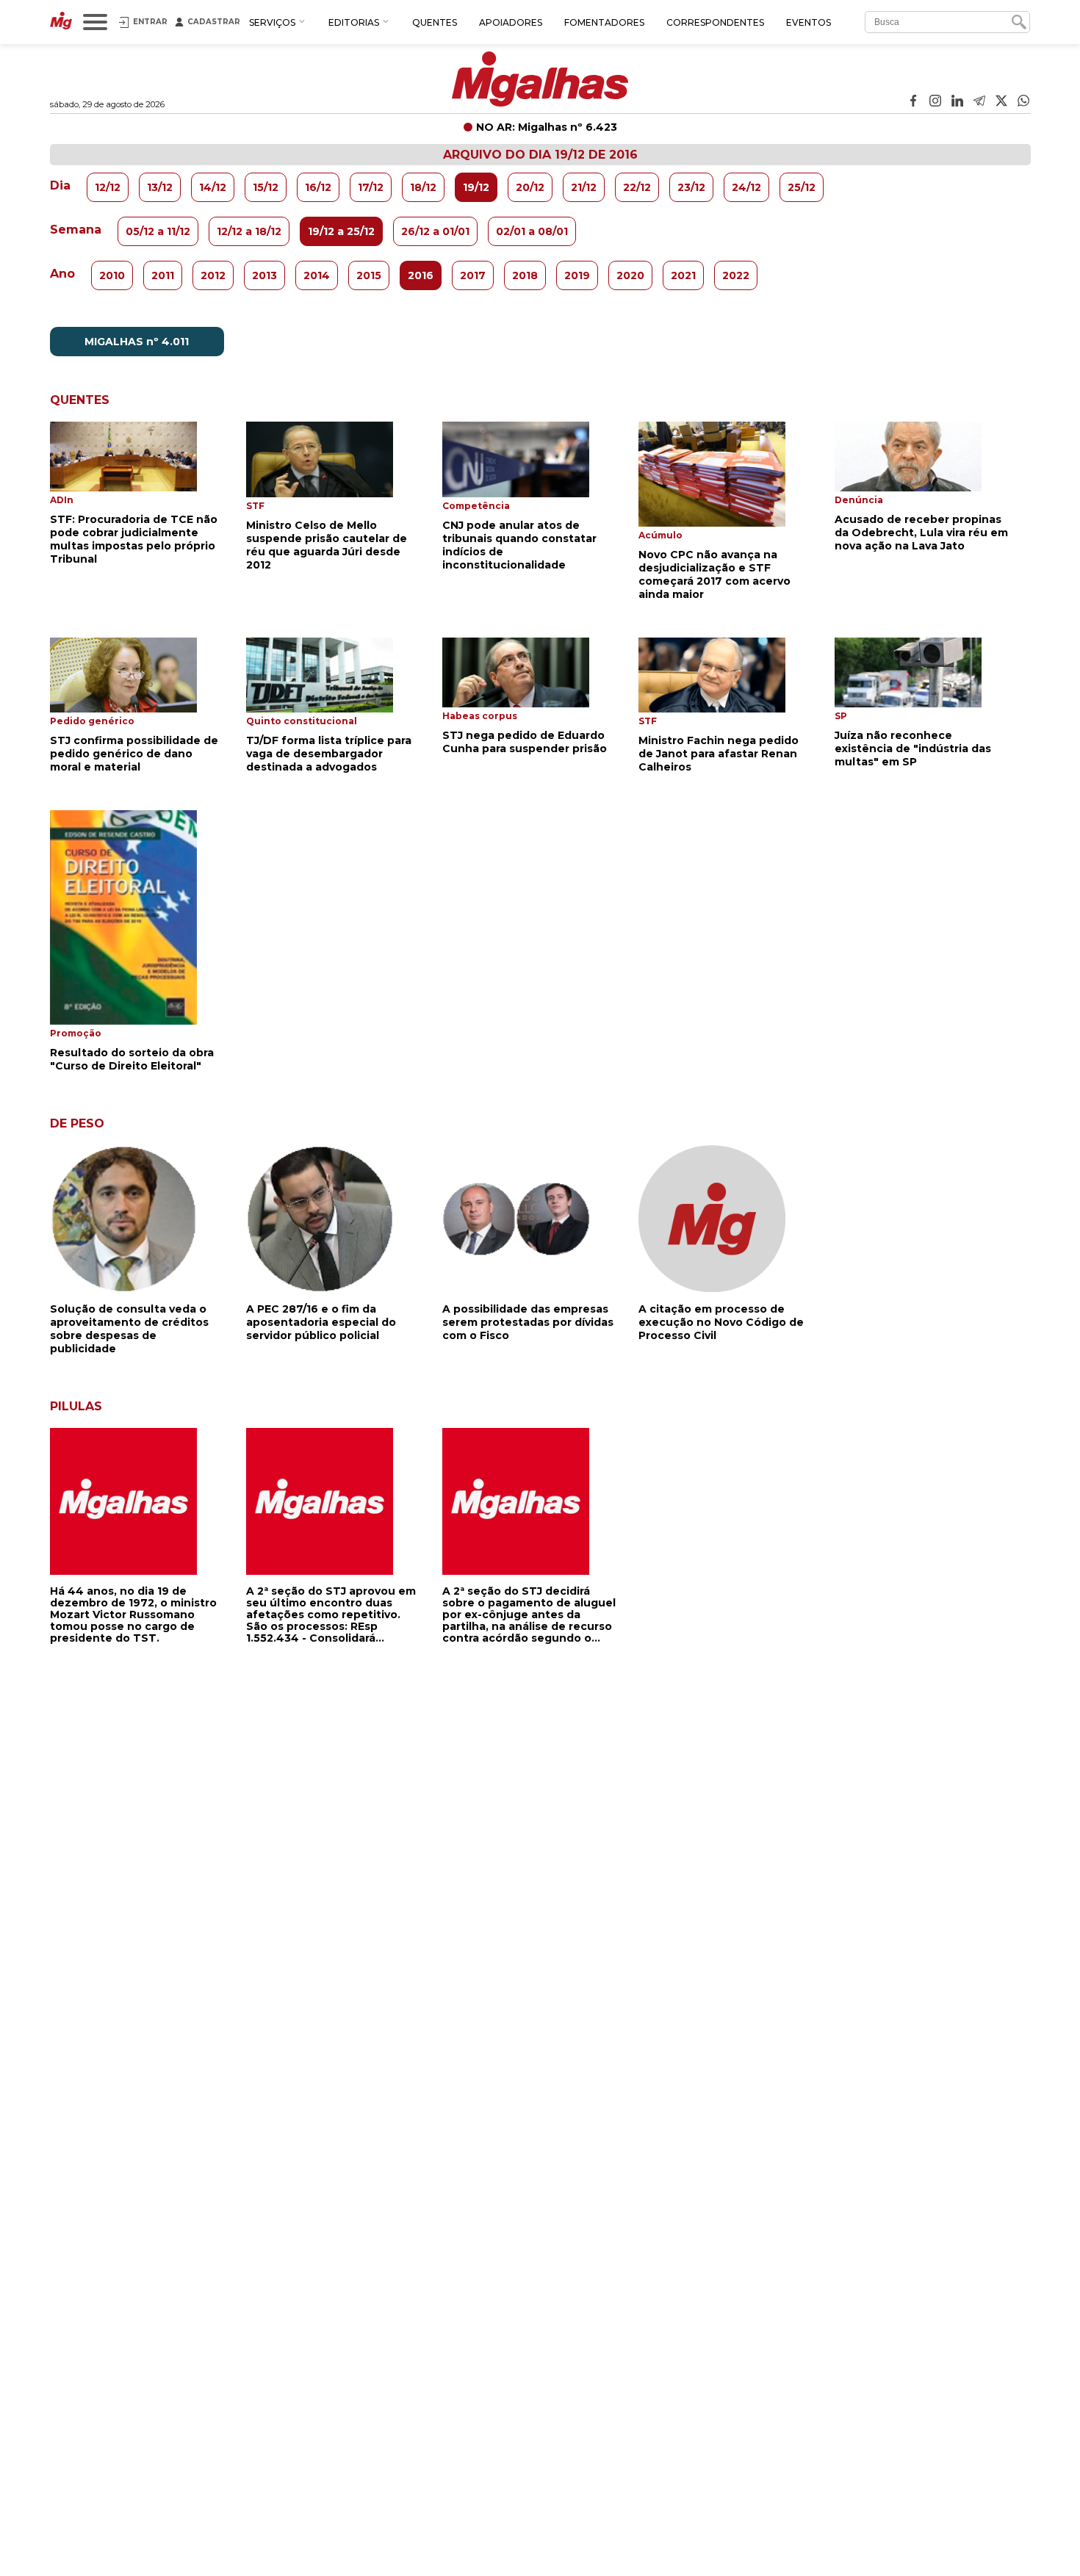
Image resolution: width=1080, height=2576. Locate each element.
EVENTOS (809, 22)
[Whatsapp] (1023, 102)
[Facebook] (913, 102)
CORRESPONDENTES (715, 22)
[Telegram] (979, 102)
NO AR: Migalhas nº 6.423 (547, 127)
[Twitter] (1001, 102)
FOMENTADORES (604, 22)
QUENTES (435, 22)
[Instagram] (935, 102)
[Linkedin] (957, 102)
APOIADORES (511, 22)
